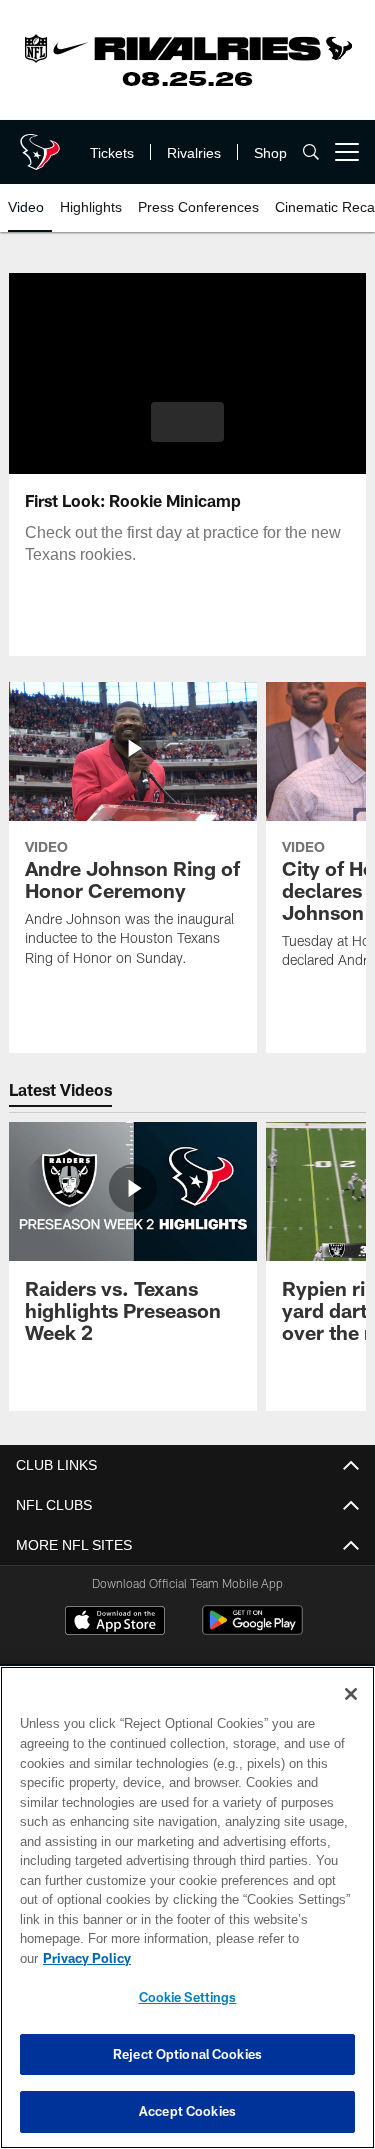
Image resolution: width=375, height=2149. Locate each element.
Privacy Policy (241, 1958)
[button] (187, 422)
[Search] (311, 152)
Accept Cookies (187, 2111)
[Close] (351, 1714)
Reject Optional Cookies (187, 2054)
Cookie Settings (188, 1997)
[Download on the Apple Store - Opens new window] (115, 1623)
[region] (187, 1917)
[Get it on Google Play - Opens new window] (252, 1630)
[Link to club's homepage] (40, 144)
